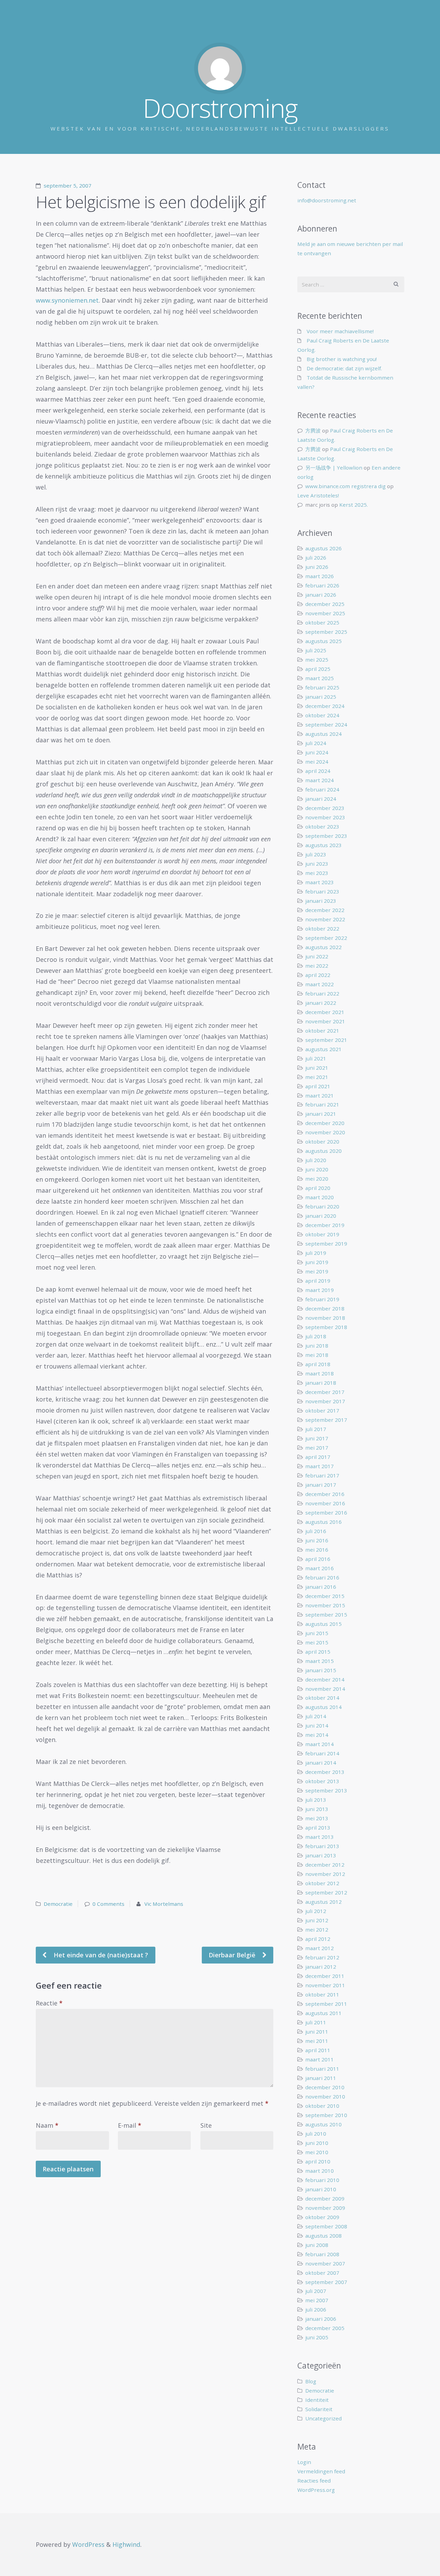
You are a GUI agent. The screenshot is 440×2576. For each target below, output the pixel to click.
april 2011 (318, 2050)
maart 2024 (320, 780)
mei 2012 (317, 1930)
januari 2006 (321, 2319)
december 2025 (325, 604)
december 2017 (325, 1392)
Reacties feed (314, 2481)
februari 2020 (322, 1206)
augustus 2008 (323, 2236)
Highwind (126, 2544)
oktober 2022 (322, 929)
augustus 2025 (323, 641)
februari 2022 (322, 993)
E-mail (130, 2125)
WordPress (88, 2544)
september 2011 (326, 2004)
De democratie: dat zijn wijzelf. (344, 368)
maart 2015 (320, 1661)
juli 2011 (316, 2022)
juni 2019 (317, 1262)
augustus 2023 (323, 845)
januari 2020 (321, 1216)
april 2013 (318, 1827)
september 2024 (326, 724)
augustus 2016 (323, 1522)
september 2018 (326, 1327)
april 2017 (318, 1457)
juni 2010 (317, 2143)
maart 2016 (320, 1568)
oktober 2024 (322, 715)
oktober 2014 (322, 1698)
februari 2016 (322, 1577)
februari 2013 (322, 1846)
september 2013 (326, 1790)
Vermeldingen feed (321, 2471)
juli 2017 (316, 1429)
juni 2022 (317, 956)
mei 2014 (317, 1735)
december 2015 (325, 1596)
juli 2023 (316, 854)
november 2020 (325, 1132)
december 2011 (325, 1976)
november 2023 (325, 817)
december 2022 (325, 910)
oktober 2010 (322, 2106)
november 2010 (325, 2096)
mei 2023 (317, 873)
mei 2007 (317, 2300)
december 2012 (325, 1865)
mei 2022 (317, 966)
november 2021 (325, 1021)
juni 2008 (317, 2245)
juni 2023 (317, 864)
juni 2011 (317, 2032)
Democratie (58, 1904)
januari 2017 (321, 1485)
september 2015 (326, 1615)
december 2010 (325, 2087)
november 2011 (325, 1985)
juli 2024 (316, 743)
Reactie (49, 2003)
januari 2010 (321, 2189)
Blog (311, 2381)
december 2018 (325, 1308)
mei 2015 (317, 1642)
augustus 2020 (323, 1151)
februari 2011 (322, 2069)
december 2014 (325, 1679)
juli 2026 (316, 558)
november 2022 (325, 919)
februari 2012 (322, 1957)
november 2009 (325, 2208)
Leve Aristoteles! (318, 495)
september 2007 (326, 2282)
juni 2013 (317, 1809)
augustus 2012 (323, 1902)
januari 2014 (321, 1763)
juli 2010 (316, 2134)
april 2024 (318, 771)
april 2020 (318, 1188)
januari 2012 (321, 1967)
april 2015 (318, 1652)
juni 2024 (317, 752)
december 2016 (325, 1494)
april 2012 (318, 1939)
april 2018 (318, 1364)
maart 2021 (320, 1095)
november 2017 (325, 1401)
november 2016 (325, 1503)
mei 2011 (317, 2041)
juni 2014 (317, 1725)
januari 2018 (321, 1383)
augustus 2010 (323, 2124)
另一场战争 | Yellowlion (334, 468)
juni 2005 (317, 2337)
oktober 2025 (322, 622)
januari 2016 (321, 1587)
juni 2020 (317, 1169)
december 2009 (325, 2198)
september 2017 (326, 1420)
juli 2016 (316, 1531)
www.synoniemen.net (67, 300)
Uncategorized (323, 2418)
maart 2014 (320, 1744)
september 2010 (326, 2115)
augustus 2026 (323, 548)
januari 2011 (321, 2078)
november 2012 (325, 1874)
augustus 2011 (323, 2013)
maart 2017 (320, 1466)
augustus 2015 (323, 1624)
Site (206, 2125)
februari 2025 (322, 687)
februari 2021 (322, 1104)
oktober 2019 (322, 1234)
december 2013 (325, 1772)
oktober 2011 (322, 1994)
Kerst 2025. (354, 505)
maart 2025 (320, 678)
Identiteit (317, 2400)
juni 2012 (317, 1920)
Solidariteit (319, 2409)
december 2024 (325, 706)
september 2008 (326, 2226)
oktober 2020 (322, 1141)
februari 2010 (322, 2180)
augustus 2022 (323, 947)
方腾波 (313, 430)
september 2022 (326, 938)
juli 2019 (316, 1253)
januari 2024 (321, 799)
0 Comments (108, 1904)
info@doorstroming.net (327, 200)
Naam (47, 2125)
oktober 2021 (322, 1031)
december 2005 (325, 2328)
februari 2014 (322, 1753)
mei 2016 (317, 1550)
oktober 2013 (322, 1781)
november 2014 (325, 1689)
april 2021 (318, 1086)
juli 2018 (316, 1336)
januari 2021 (321, 1114)
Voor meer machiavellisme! (340, 331)
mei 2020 (317, 1179)
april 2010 (318, 2161)
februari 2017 (322, 1475)
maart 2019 (320, 1290)
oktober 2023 (322, 826)
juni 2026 (317, 567)
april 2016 (318, 1559)
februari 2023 (322, 891)
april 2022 (318, 975)
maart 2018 (320, 1373)
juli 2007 (316, 2291)
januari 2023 (321, 901)
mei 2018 (317, 1355)
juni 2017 (317, 1438)
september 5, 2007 (68, 185)
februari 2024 (322, 789)
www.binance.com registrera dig (345, 486)
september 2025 (326, 632)
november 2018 (325, 1318)
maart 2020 (320, 1197)
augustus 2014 (323, 1707)
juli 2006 (316, 2309)
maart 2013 (320, 1837)
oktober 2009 (322, 2217)
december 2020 (325, 1123)
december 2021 (325, 1012)
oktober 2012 (322, 1883)
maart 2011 (320, 2059)
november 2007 (325, 2263)
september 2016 (326, 1512)
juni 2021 (317, 1068)
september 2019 (326, 1244)
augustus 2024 (323, 734)
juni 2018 (317, 1346)
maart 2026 (320, 576)
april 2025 (318, 669)
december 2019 (325, 1225)
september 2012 (326, 1892)
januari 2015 (321, 1670)
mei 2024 (317, 762)
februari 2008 (322, 2254)
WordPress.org (316, 2490)
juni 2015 (317, 1633)
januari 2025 (321, 697)
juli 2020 (316, 1160)
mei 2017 (317, 1448)
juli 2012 (316, 1911)
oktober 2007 (322, 2273)
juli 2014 (316, 1716)
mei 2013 (317, 1818)
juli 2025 (316, 650)
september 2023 (326, 836)
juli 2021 (316, 1058)
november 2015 (325, 1605)
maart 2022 (320, 984)
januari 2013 (321, 1855)
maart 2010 (320, 2171)
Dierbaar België (233, 1955)
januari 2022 (321, 1003)
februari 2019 (322, 1299)
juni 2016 (317, 1540)
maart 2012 (320, 1948)
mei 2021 (317, 1077)
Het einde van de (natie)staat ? (100, 1955)
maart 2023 (320, 882)
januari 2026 (321, 595)
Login (304, 2462)
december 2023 (325, 808)
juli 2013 (316, 1800)
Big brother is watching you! (342, 359)
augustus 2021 (323, 1049)
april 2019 (318, 1281)
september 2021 (326, 1040)
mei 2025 (317, 660)
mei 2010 (317, 2152)
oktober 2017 (322, 1410)
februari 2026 (322, 585)
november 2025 (325, 613)
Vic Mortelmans (164, 1904)
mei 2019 (317, 1271)
